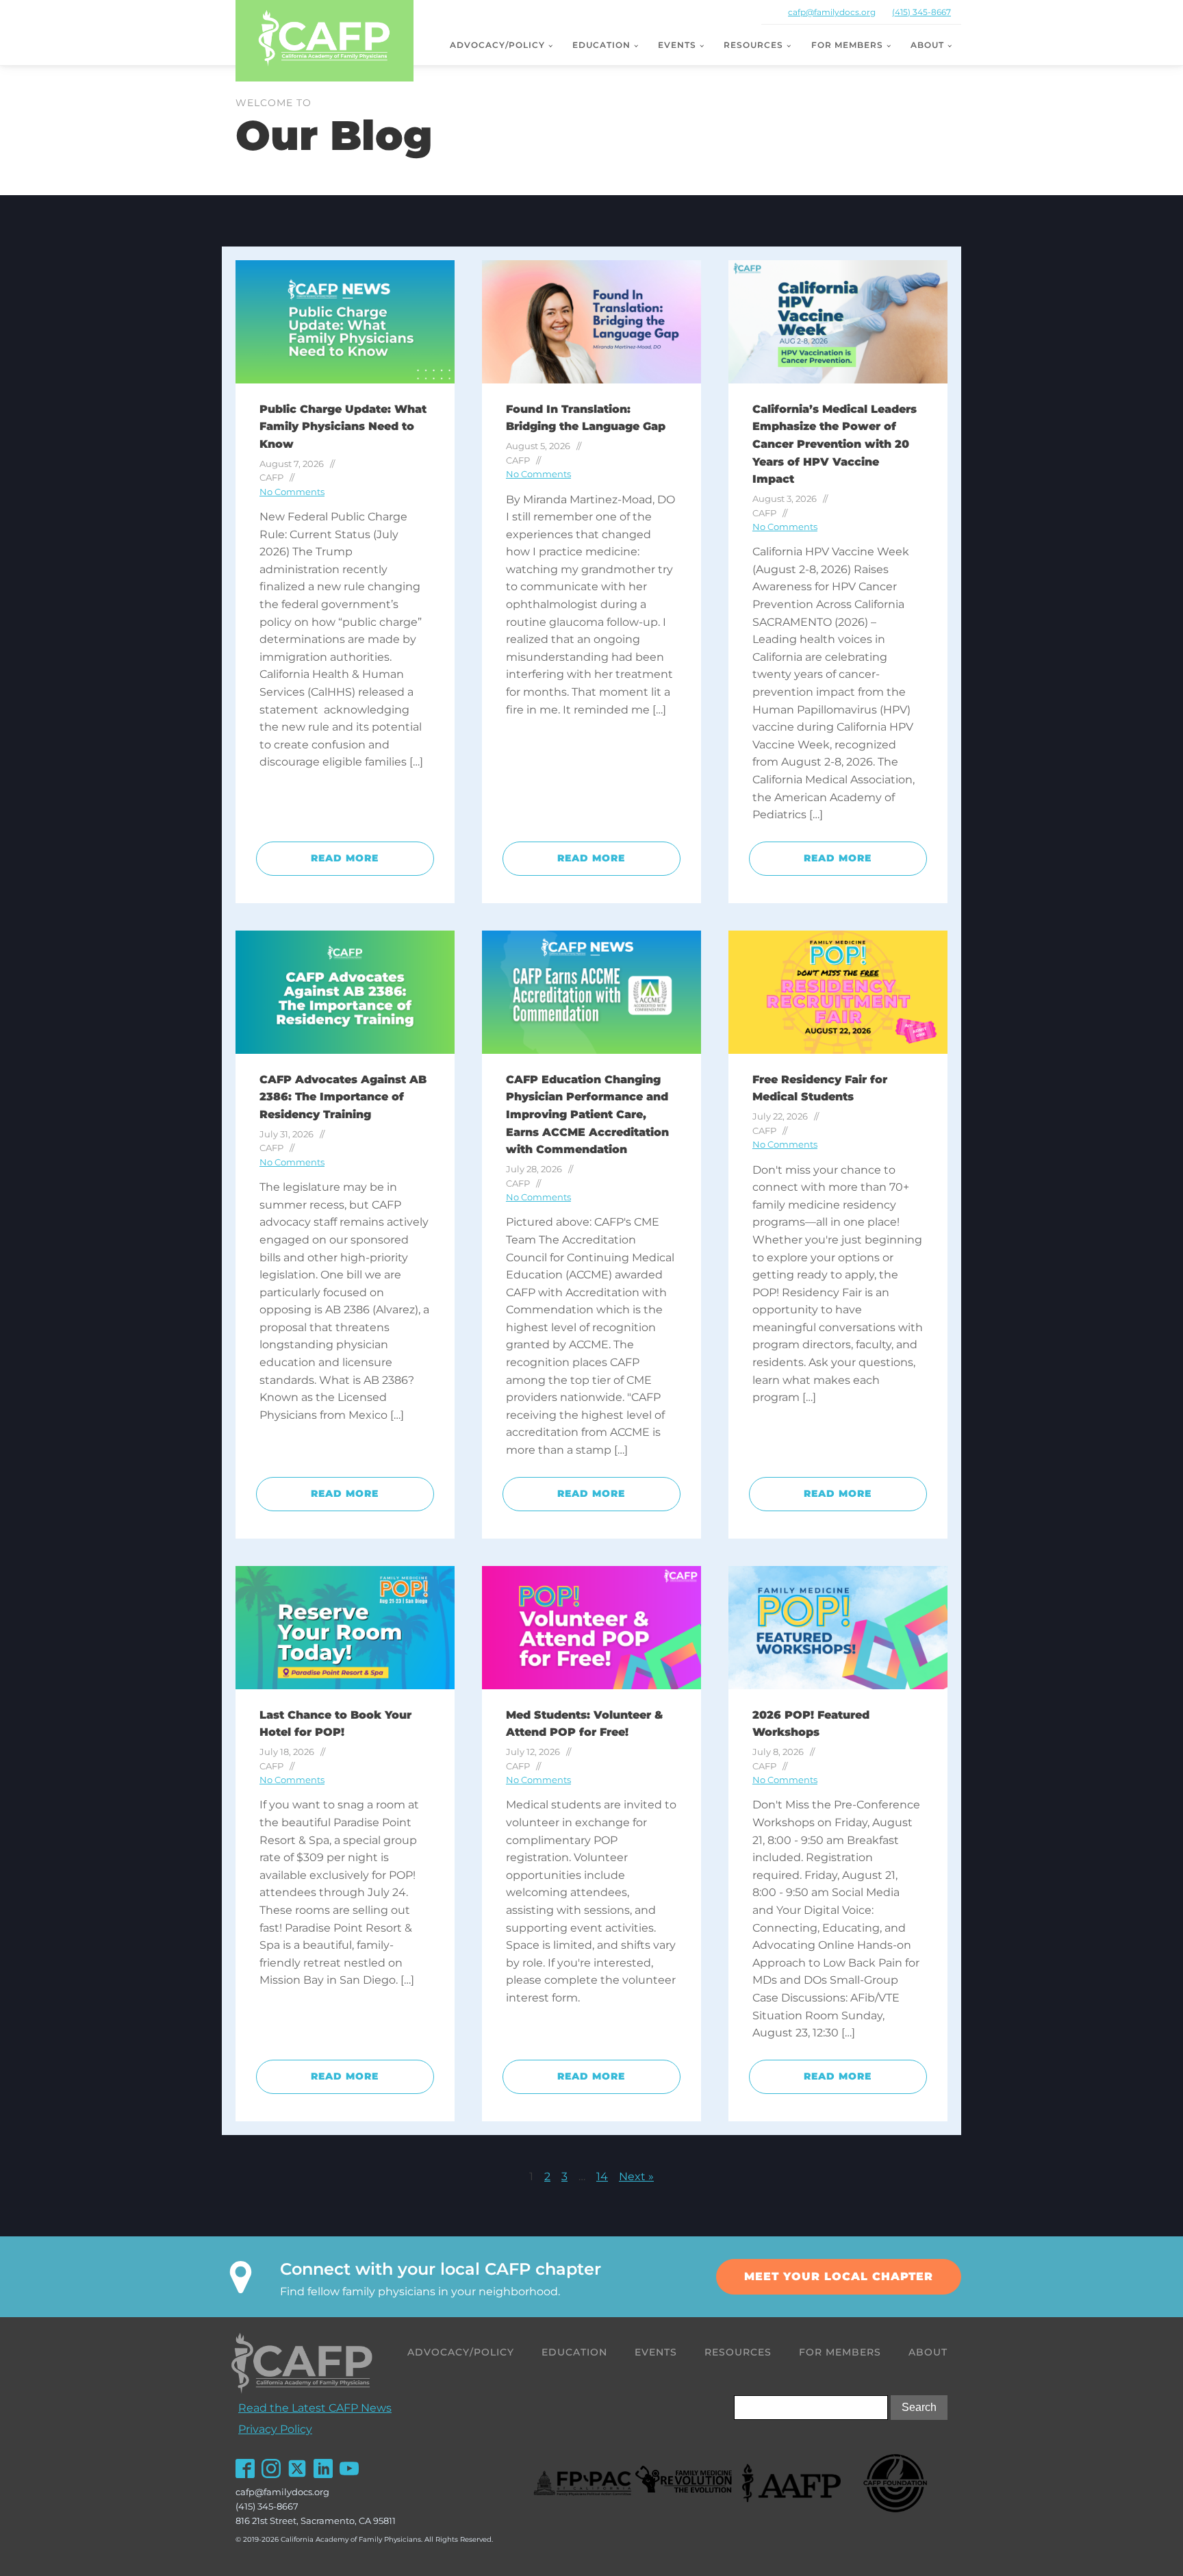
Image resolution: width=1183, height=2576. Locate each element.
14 (602, 2176)
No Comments (292, 492)
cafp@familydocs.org (832, 12)
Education (601, 45)
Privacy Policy (275, 2429)
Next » (636, 2176)
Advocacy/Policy (497, 45)
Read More (345, 858)
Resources (753, 45)
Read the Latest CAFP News (315, 2408)
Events (677, 45)
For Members (847, 45)
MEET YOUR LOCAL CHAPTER (839, 2276)
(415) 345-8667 (921, 12)
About (927, 45)
